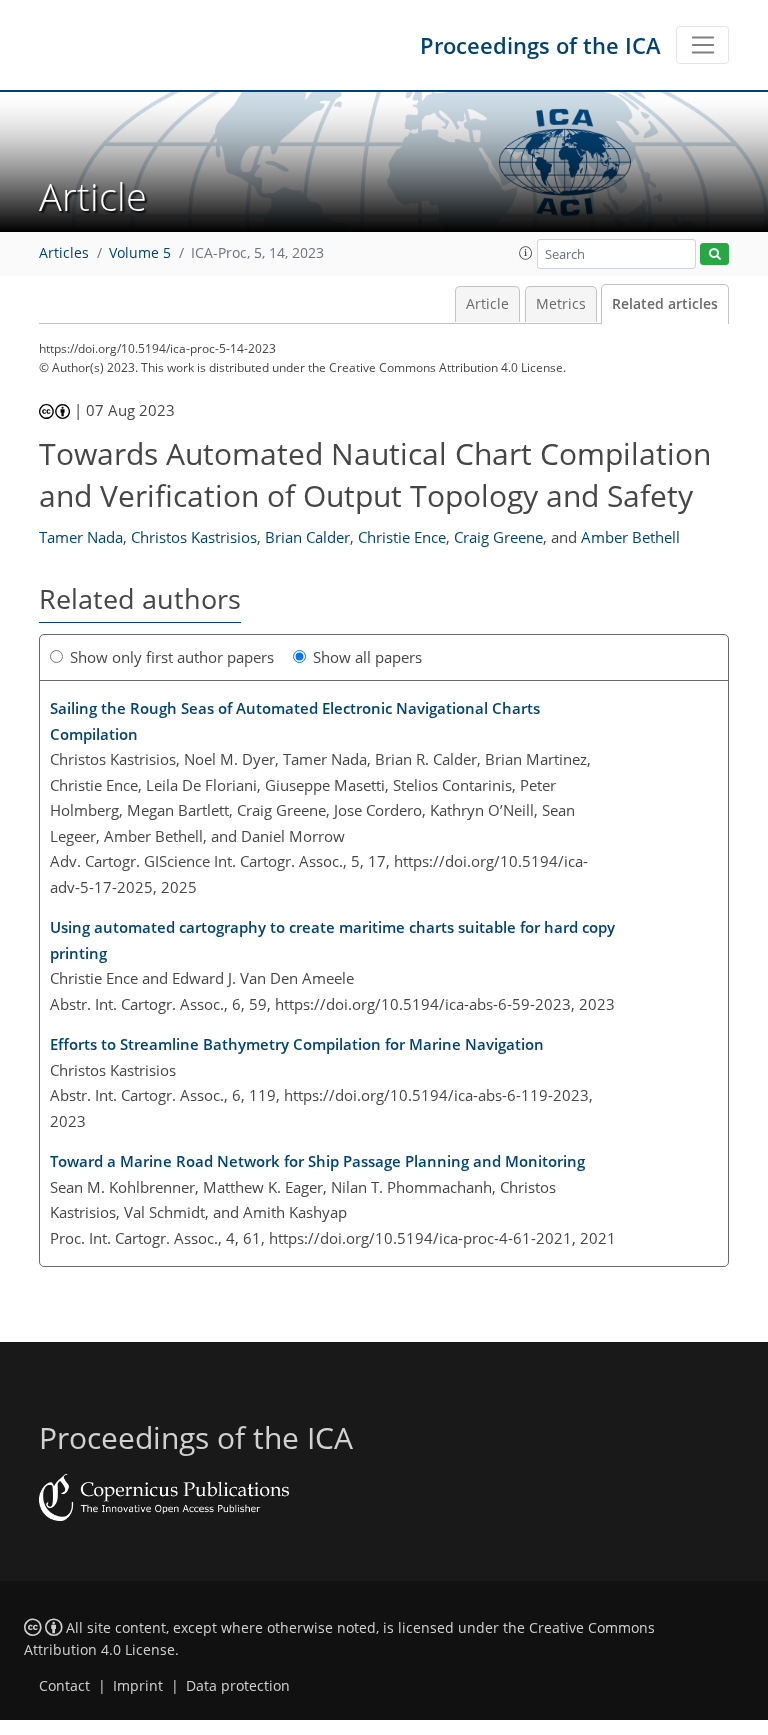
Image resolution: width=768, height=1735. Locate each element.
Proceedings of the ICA (540, 45)
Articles (64, 253)
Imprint (138, 1686)
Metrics (561, 304)
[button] (526, 253)
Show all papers (367, 657)
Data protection (238, 1686)
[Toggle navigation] (702, 45)
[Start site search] (714, 254)
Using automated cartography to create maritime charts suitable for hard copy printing (332, 940)
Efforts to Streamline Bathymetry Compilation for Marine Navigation (297, 1044)
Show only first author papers (172, 657)
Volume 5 (140, 253)
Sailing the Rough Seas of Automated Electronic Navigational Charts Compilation (295, 721)
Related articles (665, 304)
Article (487, 304)
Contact (64, 1686)
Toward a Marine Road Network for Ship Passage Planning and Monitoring (317, 1161)
